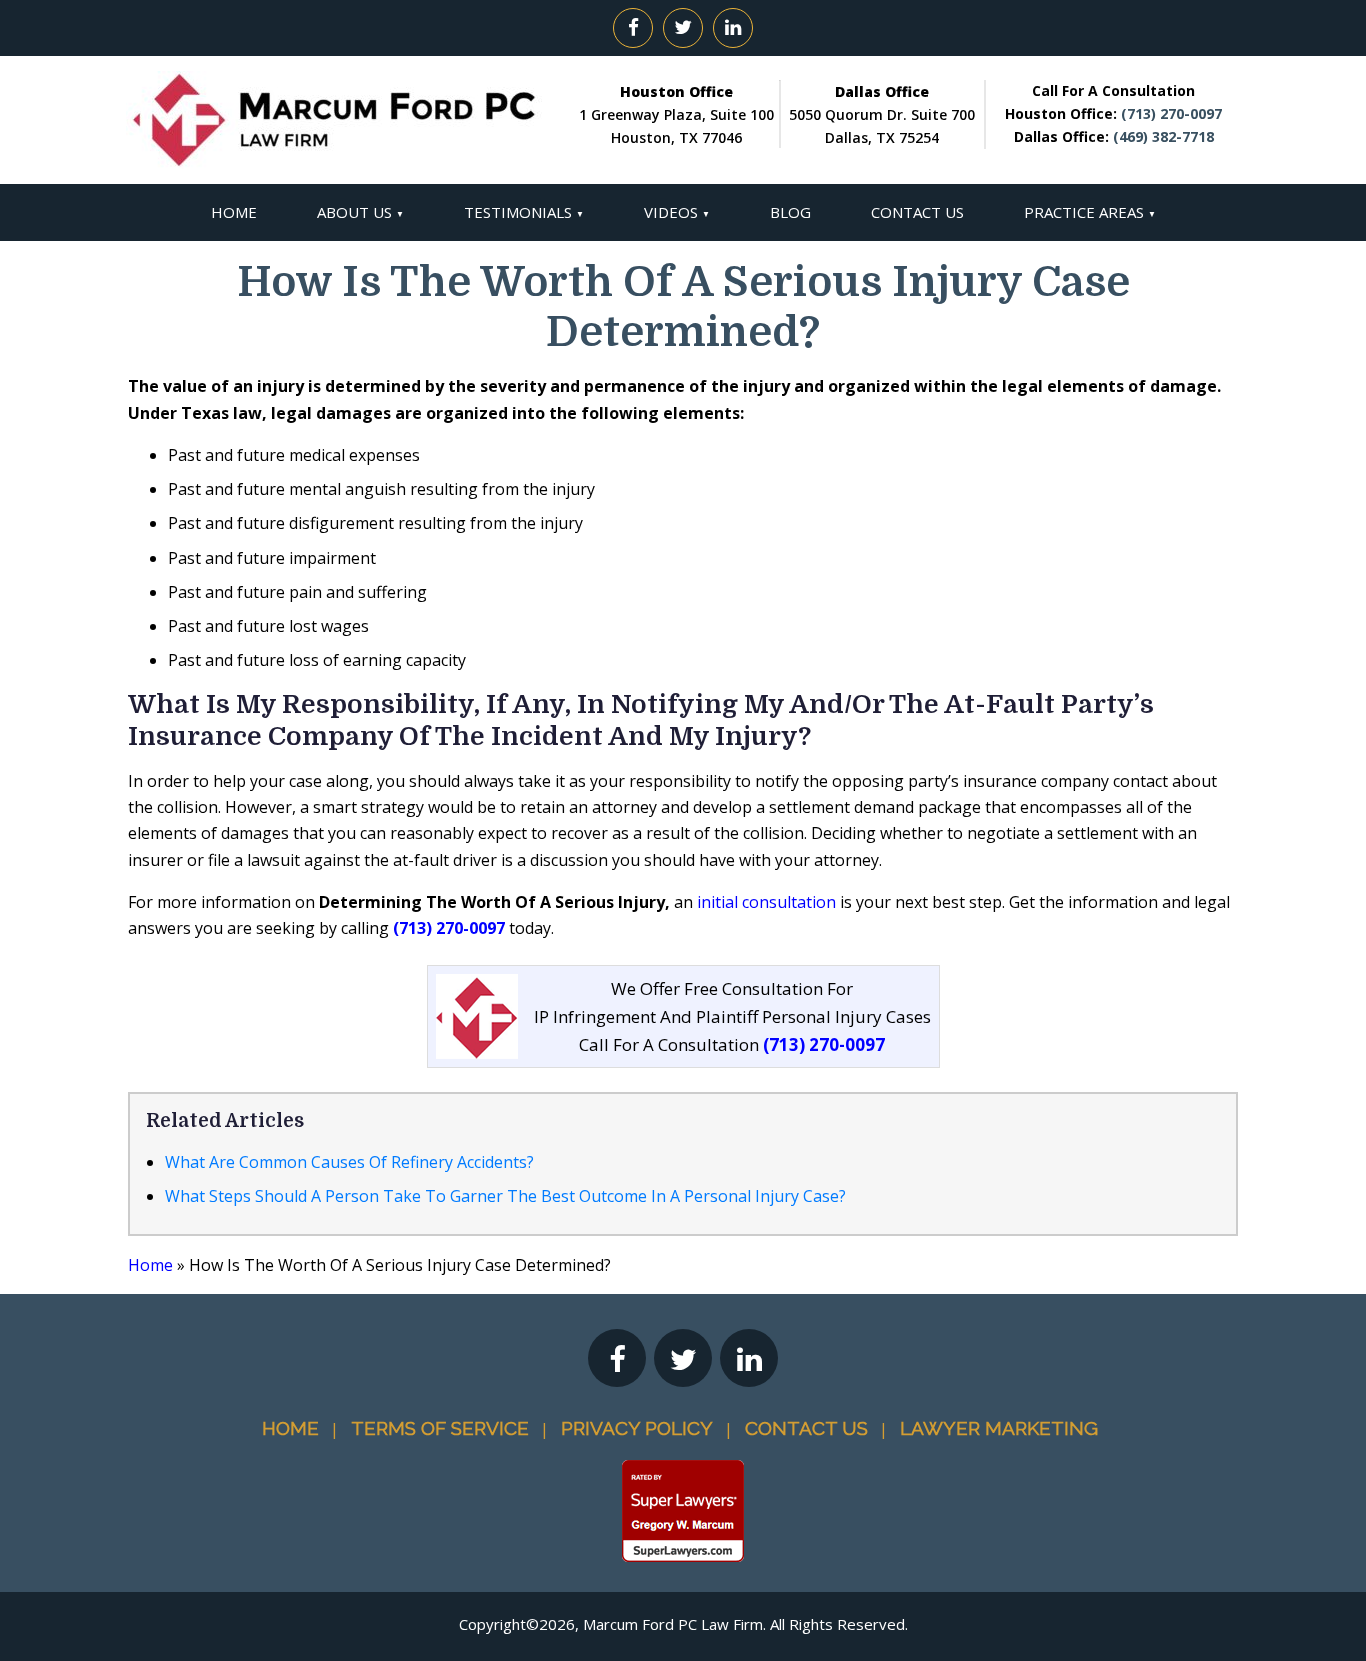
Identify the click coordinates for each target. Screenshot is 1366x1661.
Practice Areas (1084, 212)
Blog (790, 212)
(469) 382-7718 (1163, 136)
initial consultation (766, 902)
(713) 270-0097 (1171, 113)
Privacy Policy (637, 1428)
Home (234, 212)
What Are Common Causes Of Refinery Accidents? (349, 1162)
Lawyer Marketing (999, 1428)
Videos (671, 212)
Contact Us (917, 212)
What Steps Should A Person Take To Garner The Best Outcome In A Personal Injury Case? (505, 1196)
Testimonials (518, 212)
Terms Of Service (440, 1428)
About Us (354, 212)
